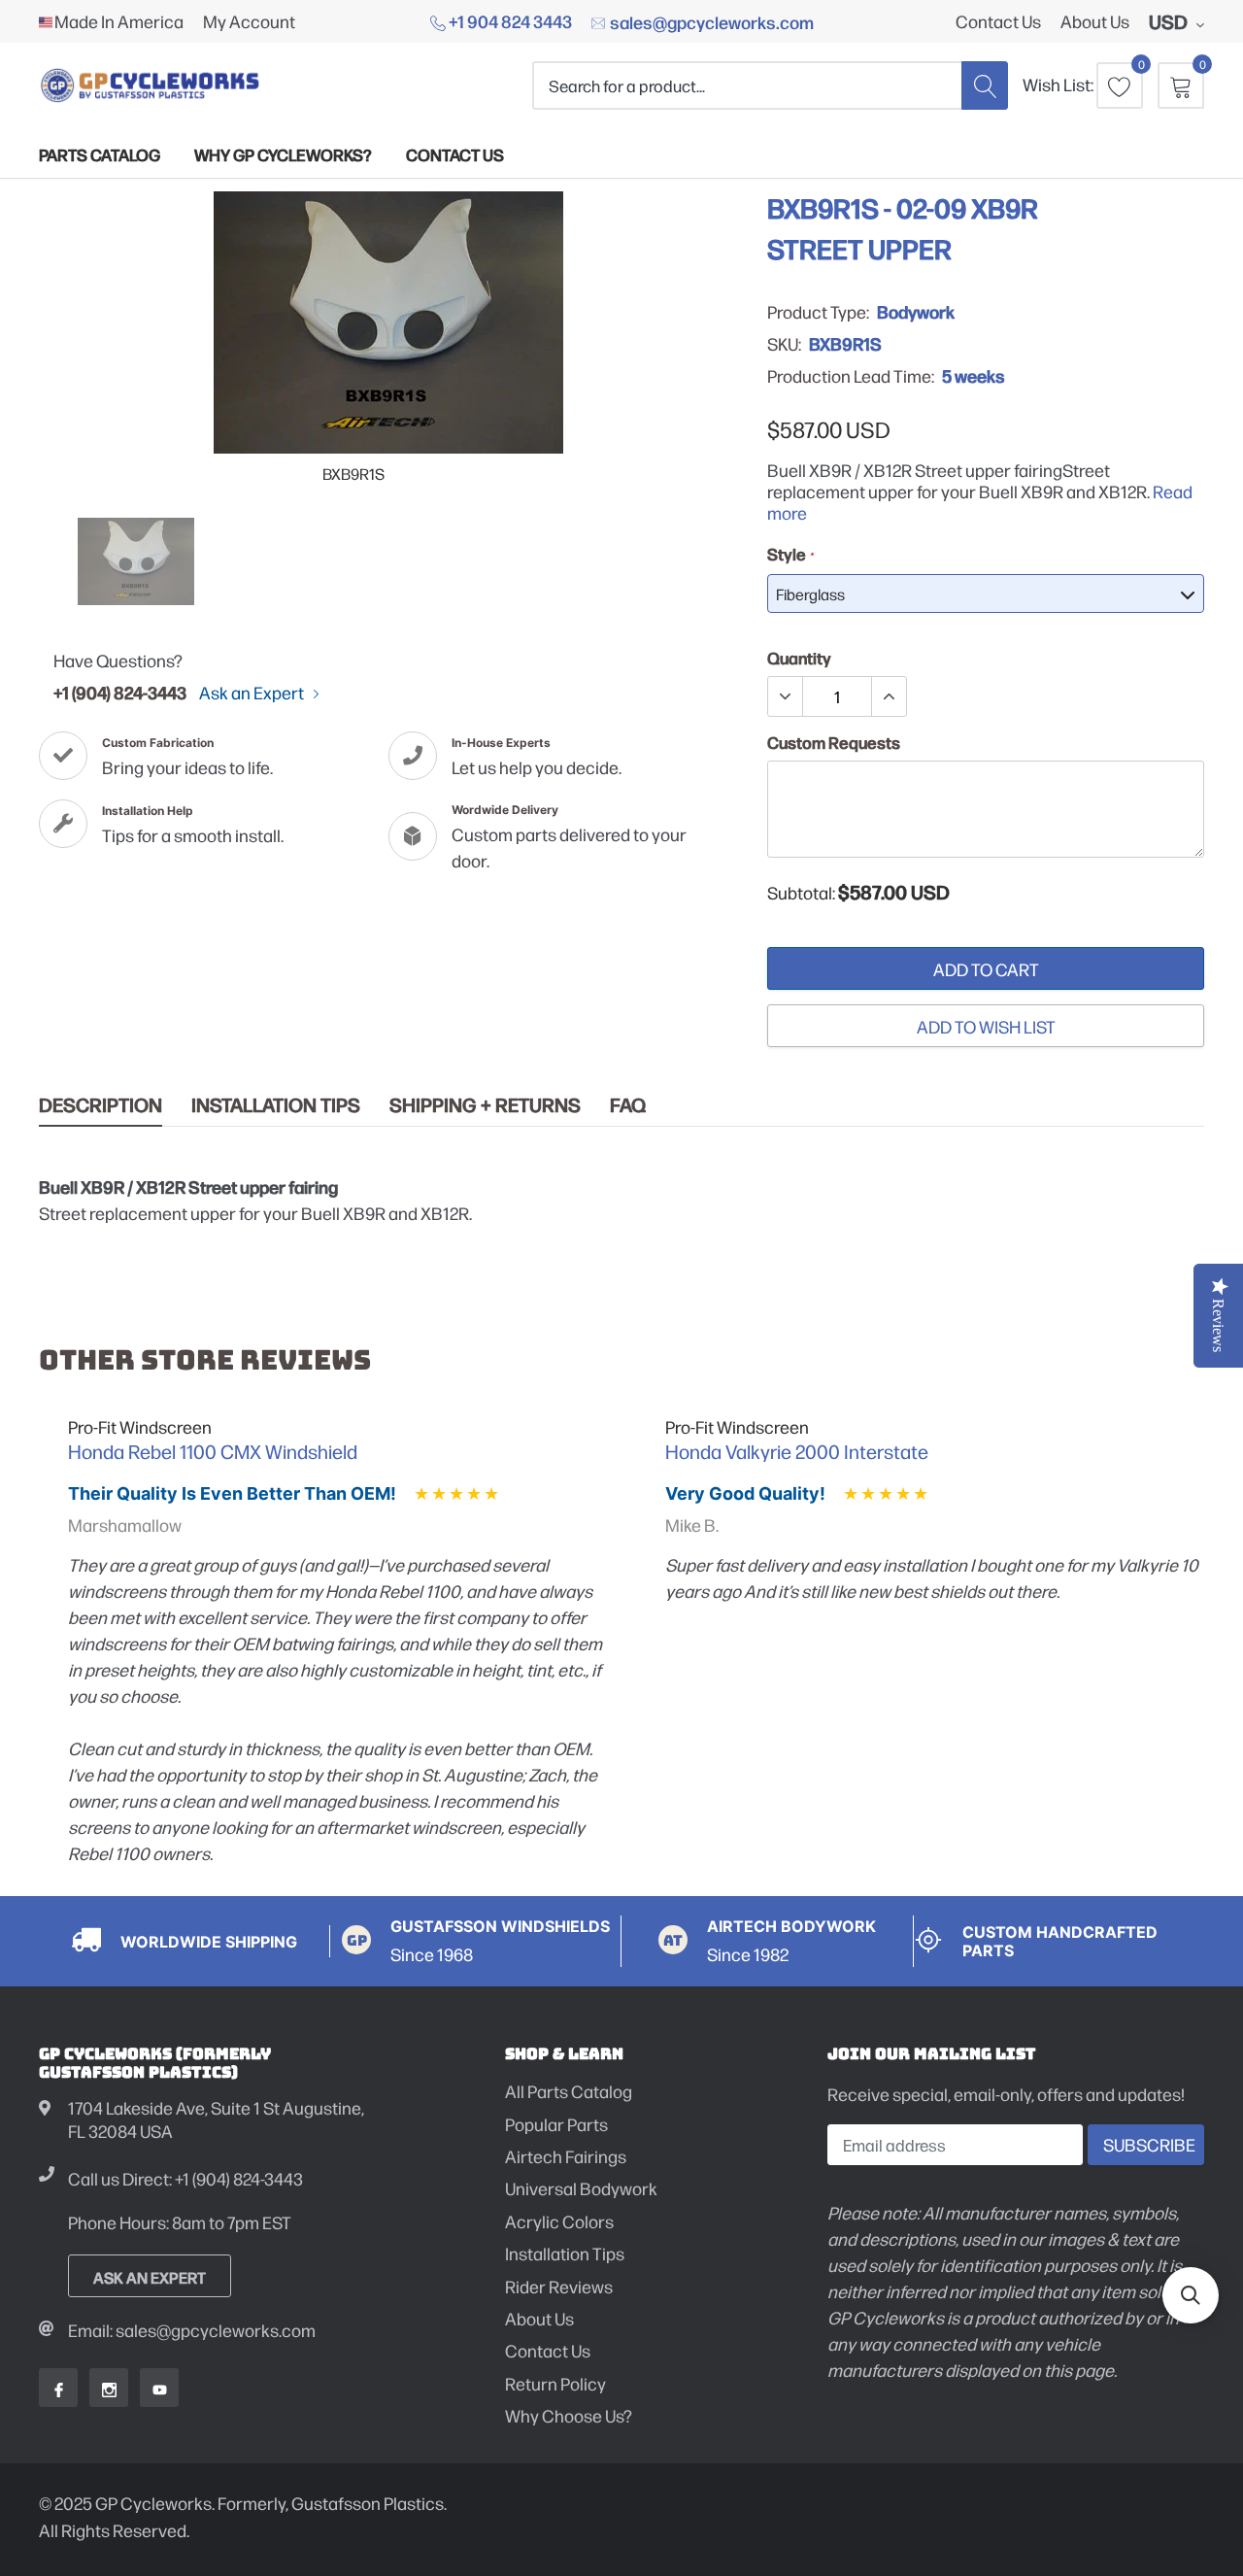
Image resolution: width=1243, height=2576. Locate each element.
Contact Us (998, 21)
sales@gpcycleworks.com (710, 21)
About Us (1095, 21)
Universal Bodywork (581, 2188)
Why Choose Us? (569, 2415)
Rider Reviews (559, 2286)
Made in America (119, 21)
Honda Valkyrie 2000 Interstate (797, 1451)
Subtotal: (801, 893)
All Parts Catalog (569, 2091)
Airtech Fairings (566, 2156)
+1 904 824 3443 (509, 20)
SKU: (784, 344)
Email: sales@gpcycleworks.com (192, 2330)
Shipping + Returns (485, 1105)
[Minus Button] (786, 696)
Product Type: (818, 312)
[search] (985, 85)
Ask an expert (150, 2277)
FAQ (628, 1105)
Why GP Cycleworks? (283, 154)
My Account (249, 21)
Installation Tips (276, 1105)
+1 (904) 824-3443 (120, 692)
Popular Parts (556, 2124)
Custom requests (834, 742)
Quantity (799, 658)
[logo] (151, 85)
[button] (1191, 2295)
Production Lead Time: (851, 376)
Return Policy (555, 2383)
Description (101, 1105)
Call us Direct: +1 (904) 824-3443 (185, 2178)
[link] (136, 561)
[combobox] (747, 85)
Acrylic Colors (559, 2221)
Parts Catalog (100, 154)
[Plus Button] (889, 696)
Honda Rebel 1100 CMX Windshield (213, 1451)
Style (790, 554)
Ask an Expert (253, 693)
